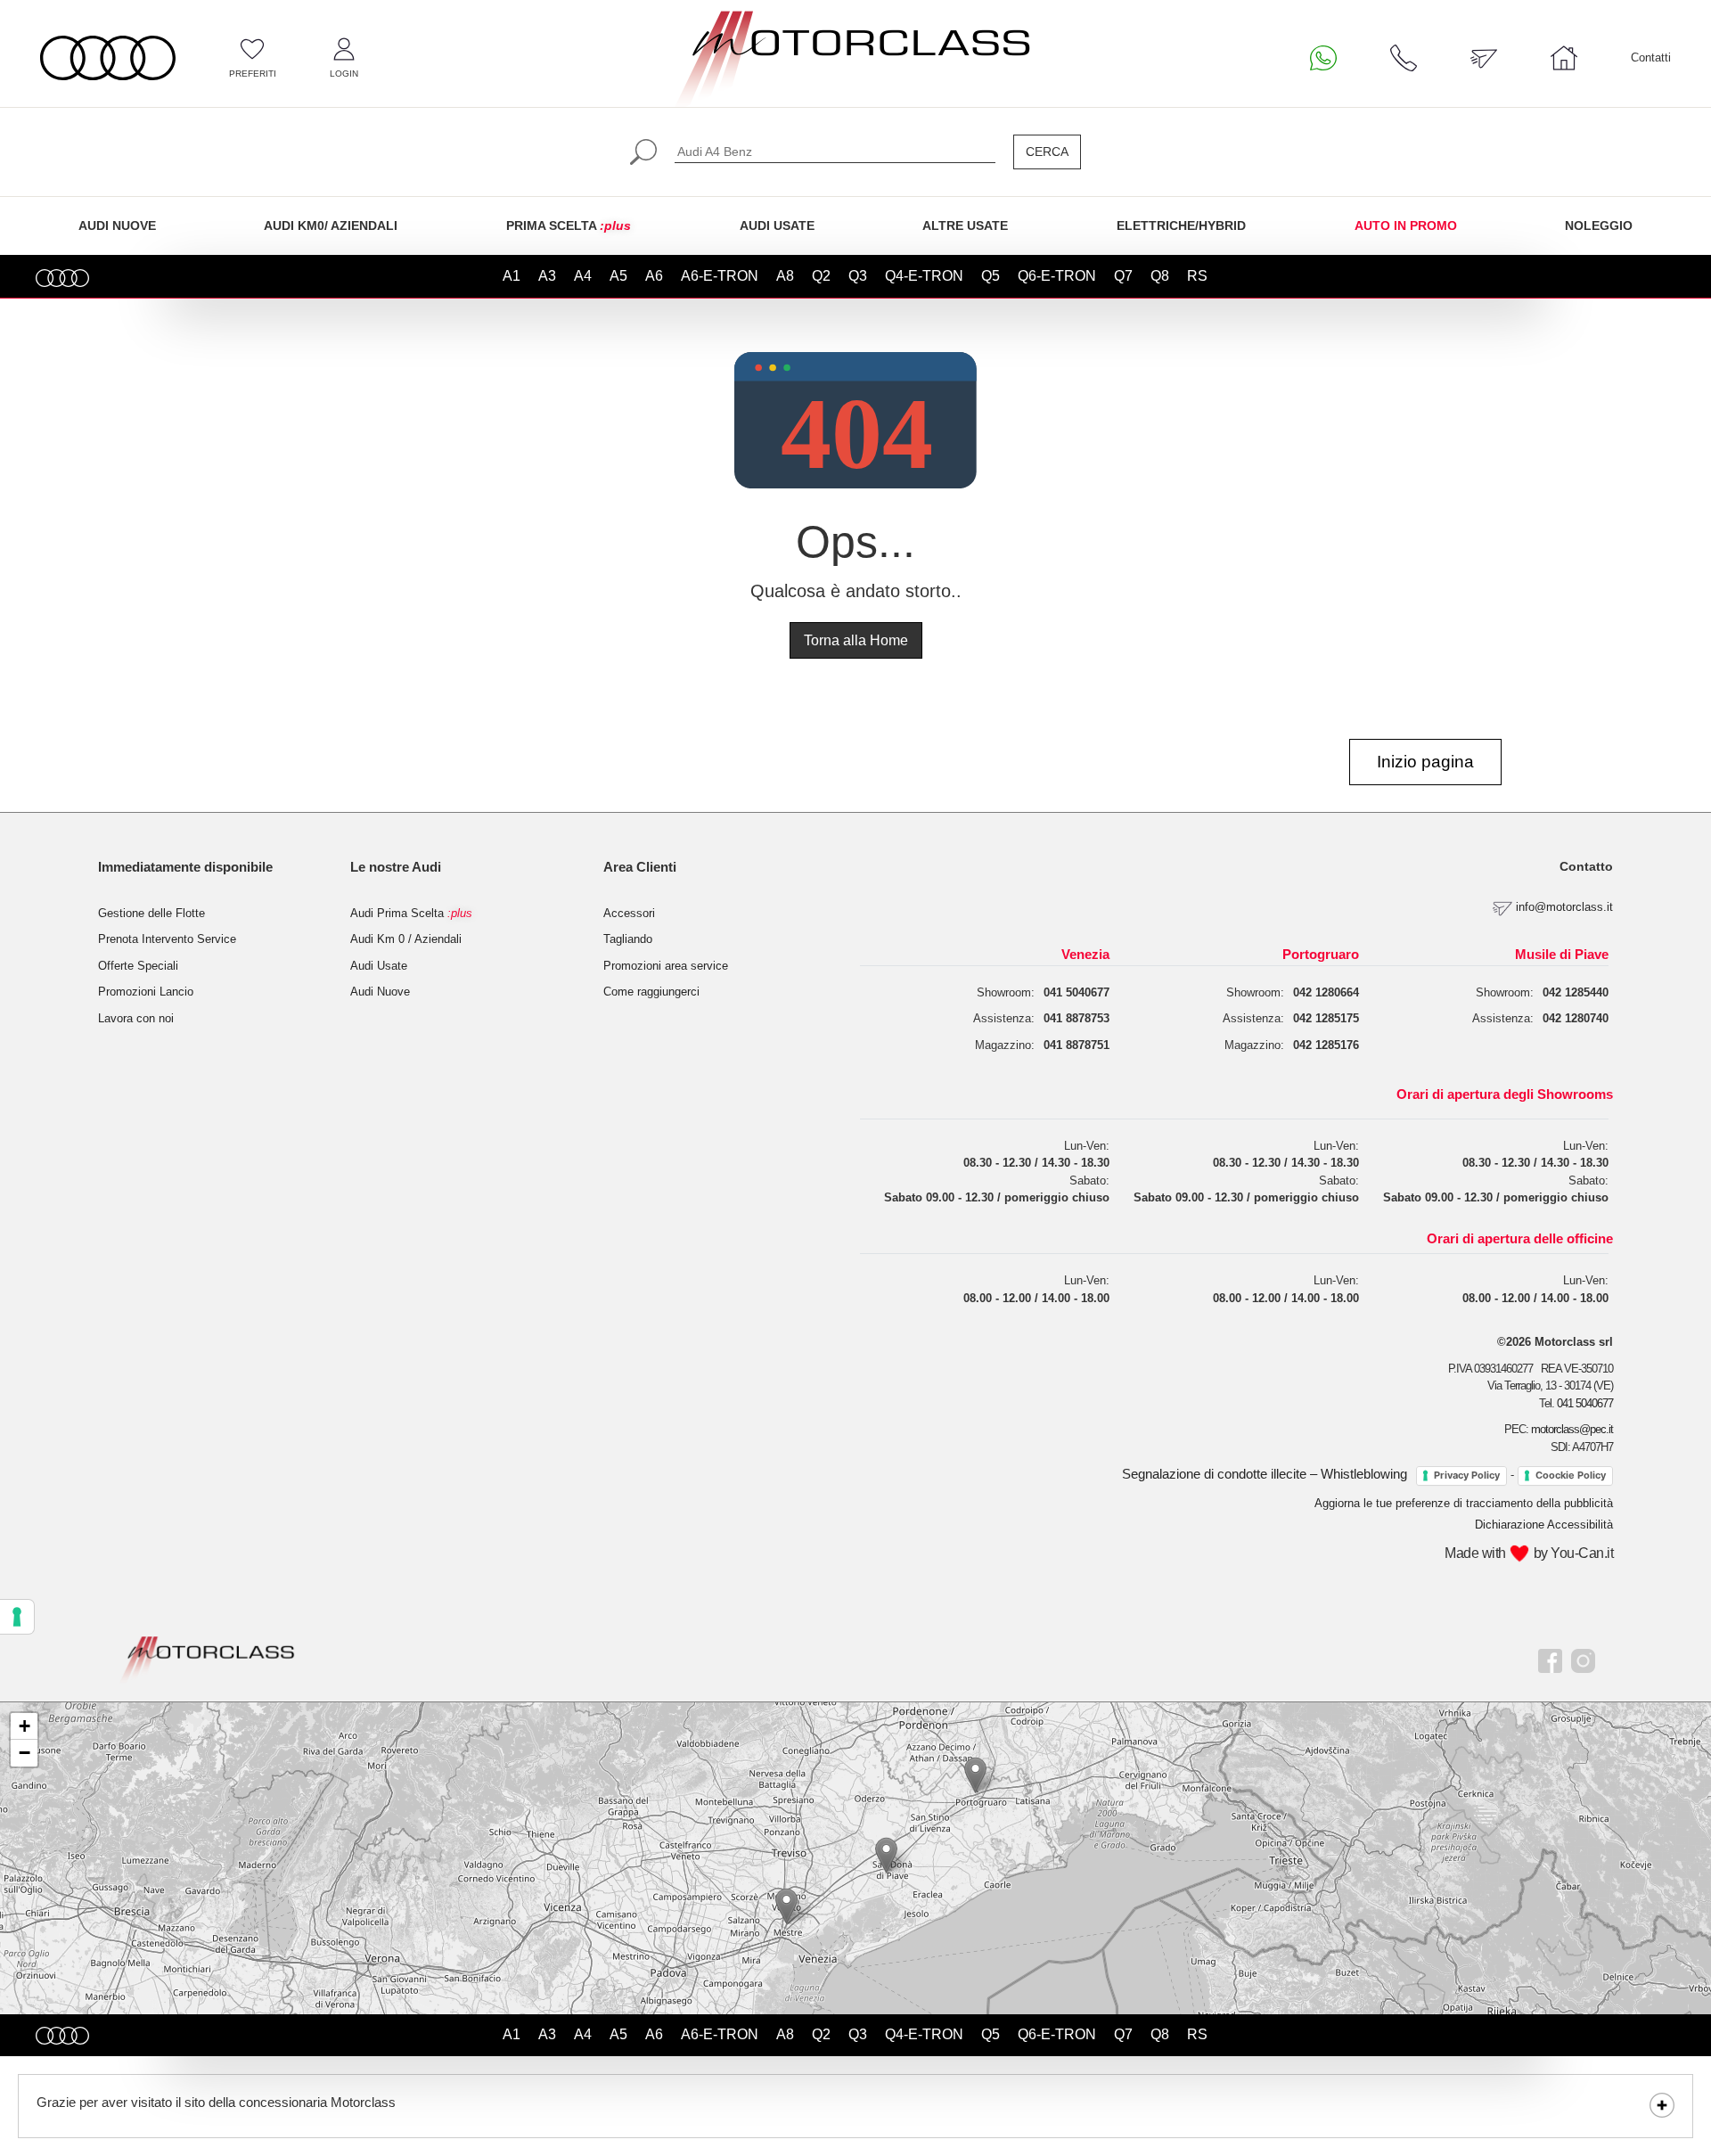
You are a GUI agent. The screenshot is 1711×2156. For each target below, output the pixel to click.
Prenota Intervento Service (167, 939)
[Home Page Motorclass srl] (108, 58)
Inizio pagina (1425, 762)
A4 (583, 276)
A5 (618, 276)
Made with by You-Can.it (1529, 1553)
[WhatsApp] (1323, 58)
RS (1197, 276)
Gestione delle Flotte (151, 913)
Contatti (1651, 57)
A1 (512, 276)
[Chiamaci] (1404, 58)
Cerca (1047, 152)
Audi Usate (379, 966)
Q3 (858, 276)
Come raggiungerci (651, 992)
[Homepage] (208, 1658)
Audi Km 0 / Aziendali (406, 939)
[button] (786, 1906)
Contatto (1586, 866)
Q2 (821, 276)
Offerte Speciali (138, 966)
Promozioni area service (666, 966)
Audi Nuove (380, 992)
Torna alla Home (856, 640)
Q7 (1123, 276)
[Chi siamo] (1564, 58)
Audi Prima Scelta (411, 913)
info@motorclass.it (1564, 908)
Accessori (629, 913)
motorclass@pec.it (1572, 1429)
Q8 (1160, 276)
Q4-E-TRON (924, 276)
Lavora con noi (136, 1018)
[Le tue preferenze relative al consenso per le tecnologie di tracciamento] (17, 1617)
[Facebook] (1550, 1659)
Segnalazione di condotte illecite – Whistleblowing (1265, 1474)
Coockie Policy (1571, 1475)
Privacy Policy (1467, 1475)
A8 (785, 276)
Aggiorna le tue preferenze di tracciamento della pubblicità (1464, 1503)
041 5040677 (1585, 1403)
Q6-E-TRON (1057, 276)
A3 (547, 276)
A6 (654, 276)
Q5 (991, 276)
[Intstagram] (1583, 1659)
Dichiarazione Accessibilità (1544, 1525)
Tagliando (628, 939)
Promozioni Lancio (146, 992)
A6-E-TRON (720, 276)
